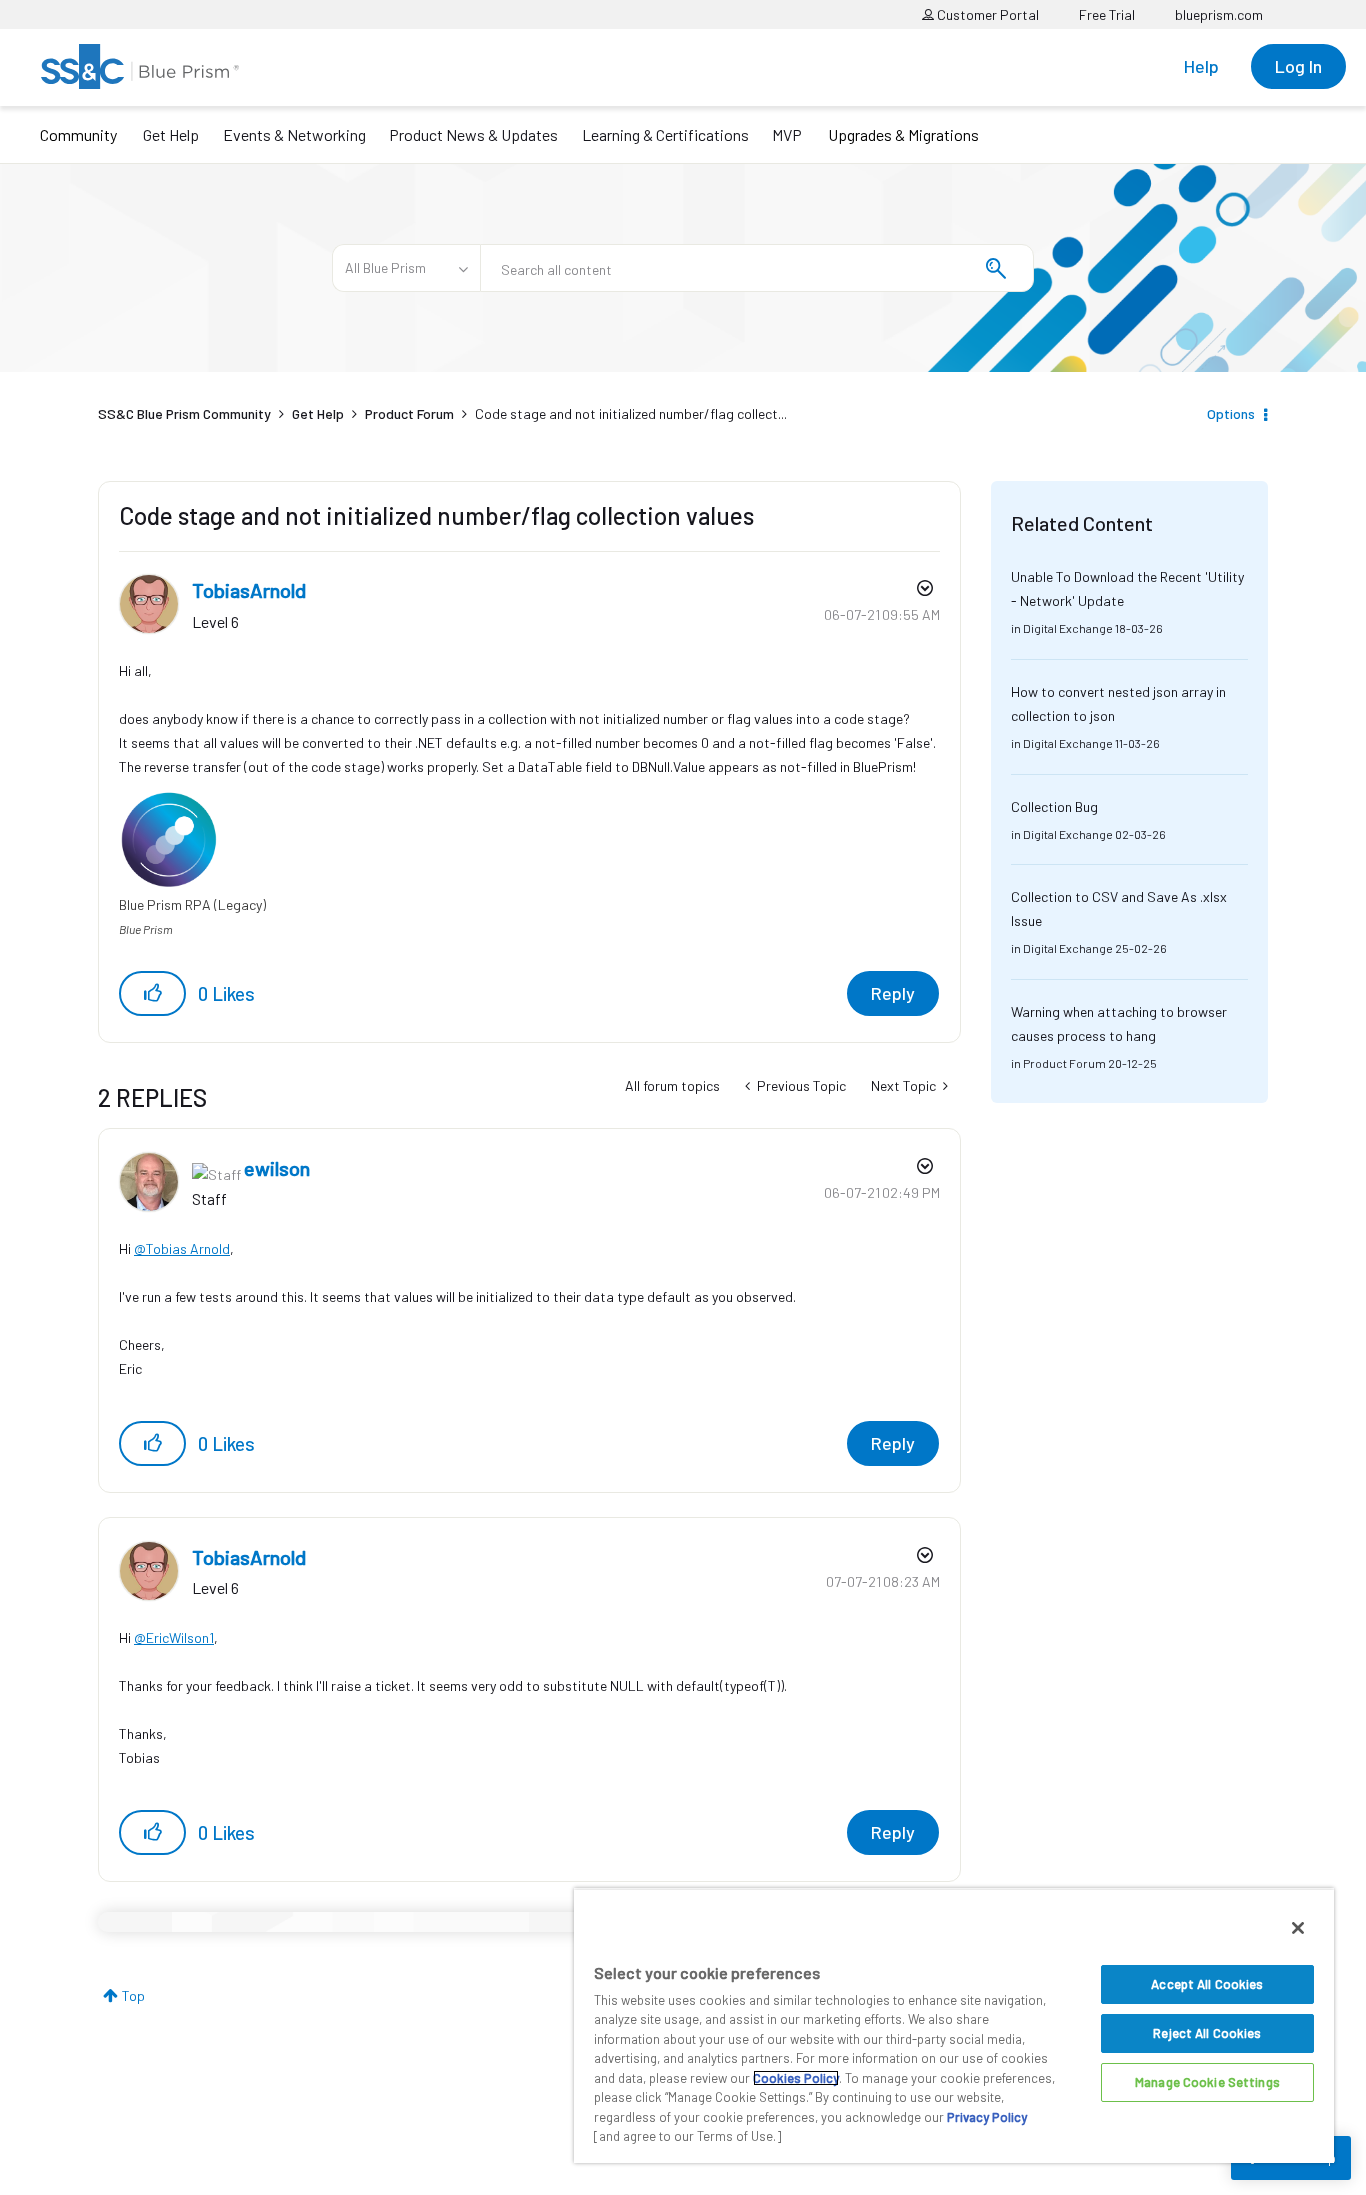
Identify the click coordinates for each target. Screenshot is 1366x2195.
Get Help (171, 134)
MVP (787, 134)
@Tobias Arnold (182, 1248)
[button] (152, 993)
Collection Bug (1054, 806)
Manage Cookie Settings (1207, 2082)
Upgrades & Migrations (903, 134)
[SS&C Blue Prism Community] (140, 66)
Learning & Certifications (665, 134)
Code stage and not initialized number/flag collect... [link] (631, 413)
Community (78, 134)
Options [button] (1231, 413)
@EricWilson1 (174, 1637)
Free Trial (1107, 14)
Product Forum (409, 413)
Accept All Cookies (1207, 1984)
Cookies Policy (796, 2078)
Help (1201, 66)
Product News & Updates (473, 134)
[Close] (1298, 1928)
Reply (893, 993)
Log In (1298, 66)
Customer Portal (986, 14)
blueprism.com (1219, 14)
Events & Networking (294, 134)
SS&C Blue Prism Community (184, 413)
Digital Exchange (1068, 628)
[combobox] (757, 268)
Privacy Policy (987, 2117)
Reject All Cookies (1207, 2033)
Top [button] (133, 1995)
